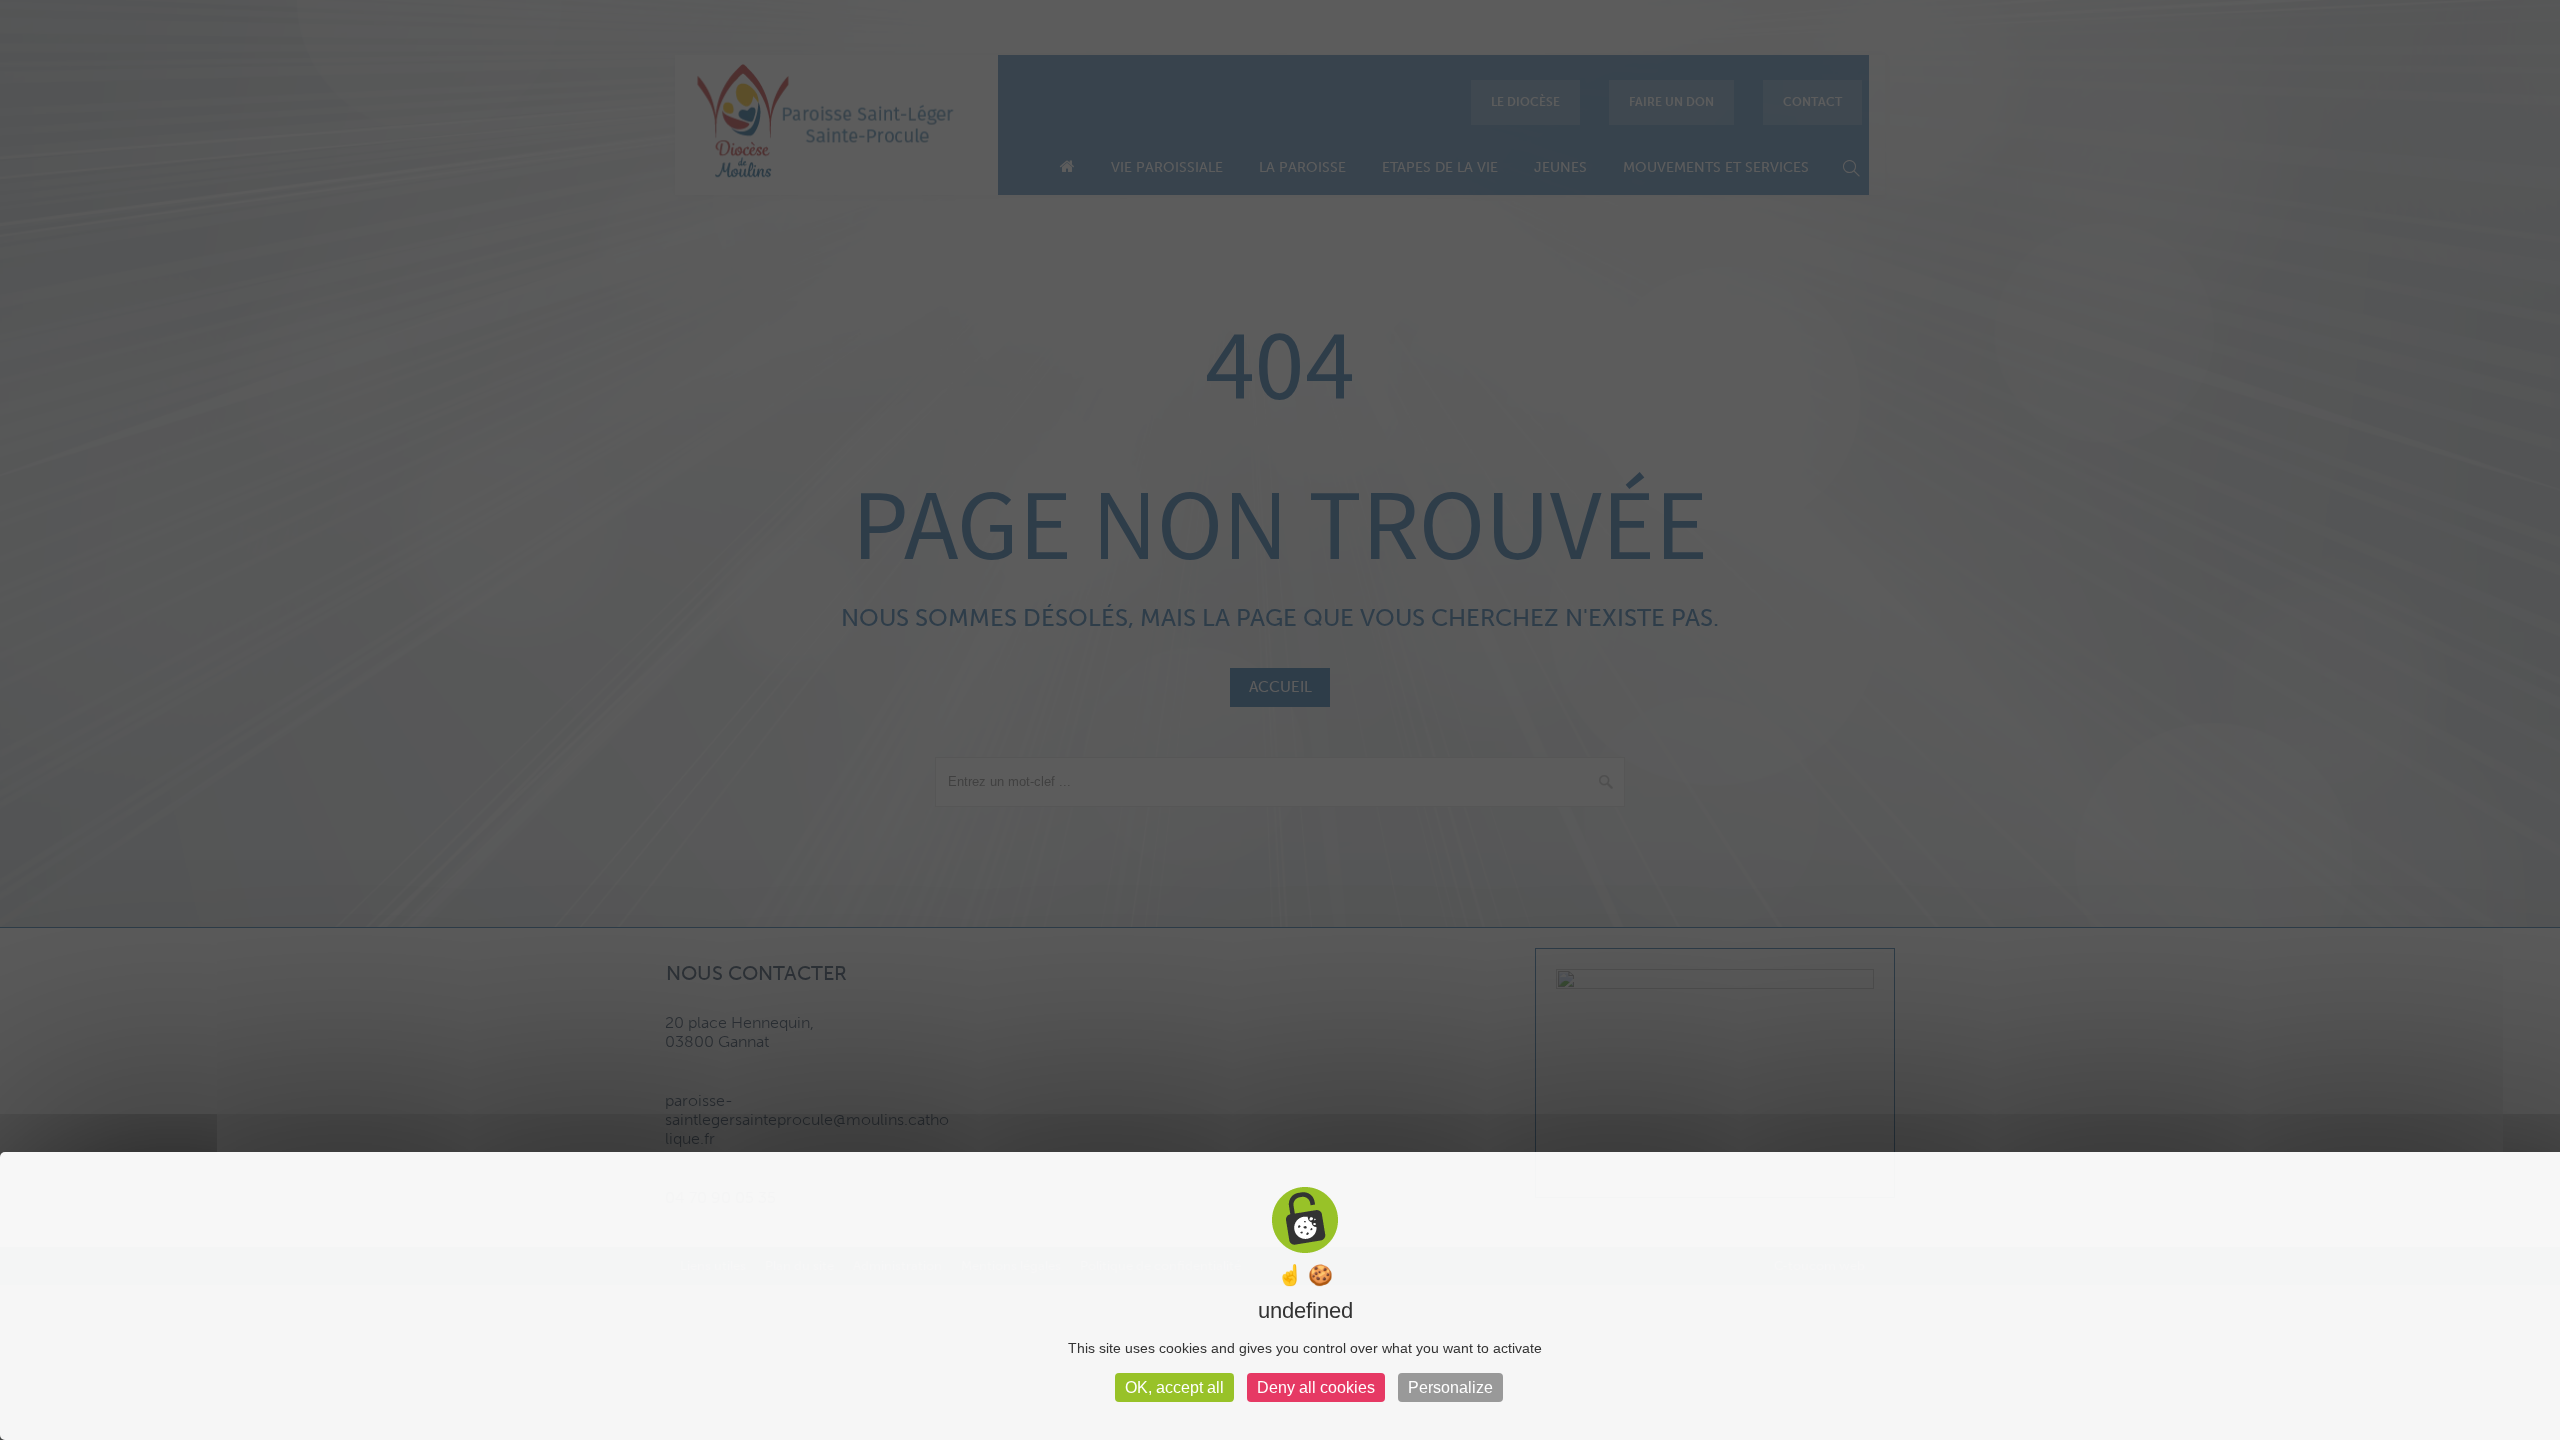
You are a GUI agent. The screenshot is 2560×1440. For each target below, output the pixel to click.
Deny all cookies (1316, 1387)
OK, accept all (1174, 1387)
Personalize (1450, 1387)
